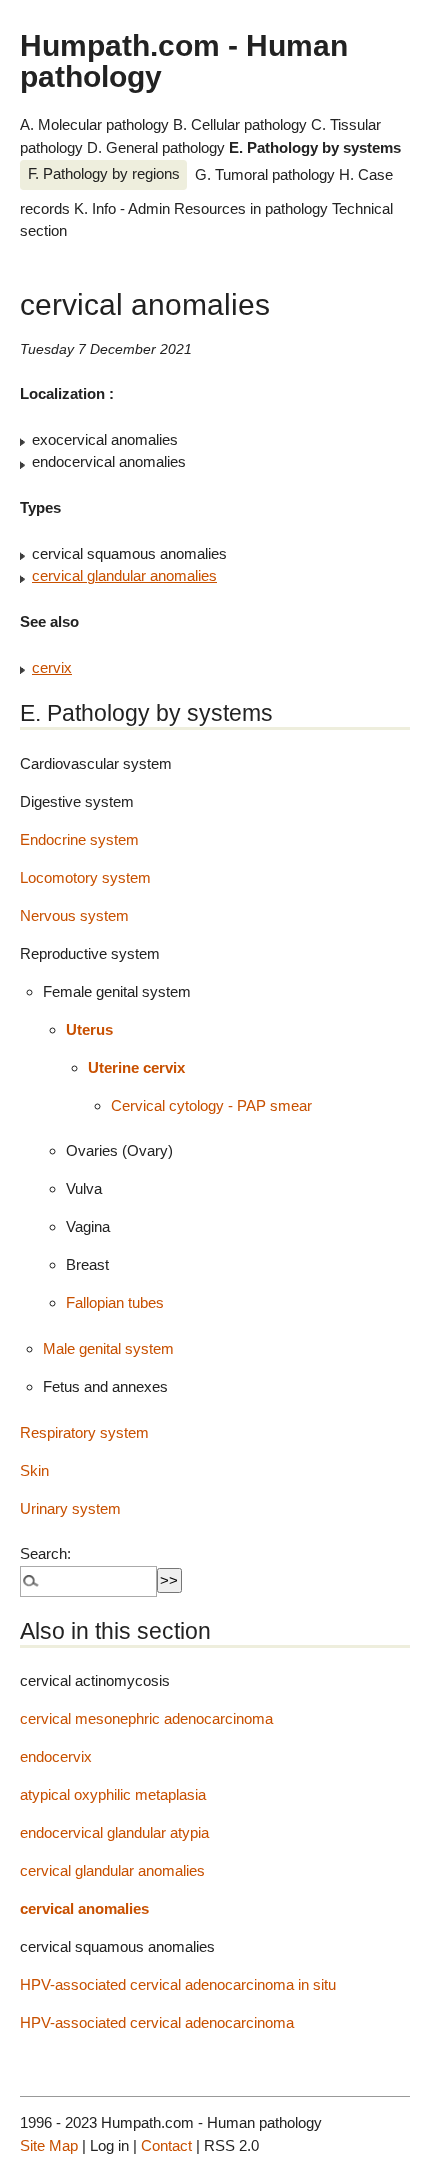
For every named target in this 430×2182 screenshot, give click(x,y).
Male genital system (108, 1348)
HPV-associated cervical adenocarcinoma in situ (178, 1984)
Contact (166, 2145)
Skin (34, 1470)
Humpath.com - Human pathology (184, 60)
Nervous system (74, 915)
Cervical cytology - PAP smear (211, 1105)
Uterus (89, 1029)
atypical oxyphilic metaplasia (113, 1794)
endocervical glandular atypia (114, 1832)
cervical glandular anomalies (124, 575)
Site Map (49, 2145)
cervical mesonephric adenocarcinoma (146, 1718)
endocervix (56, 1756)
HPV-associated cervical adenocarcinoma (157, 2022)
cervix (52, 667)
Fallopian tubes (115, 1302)
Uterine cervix (136, 1067)
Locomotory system (85, 877)
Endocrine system (79, 839)
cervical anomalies (84, 1908)
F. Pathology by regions (104, 173)
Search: (45, 1553)
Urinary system (70, 1508)
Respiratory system (84, 1432)
